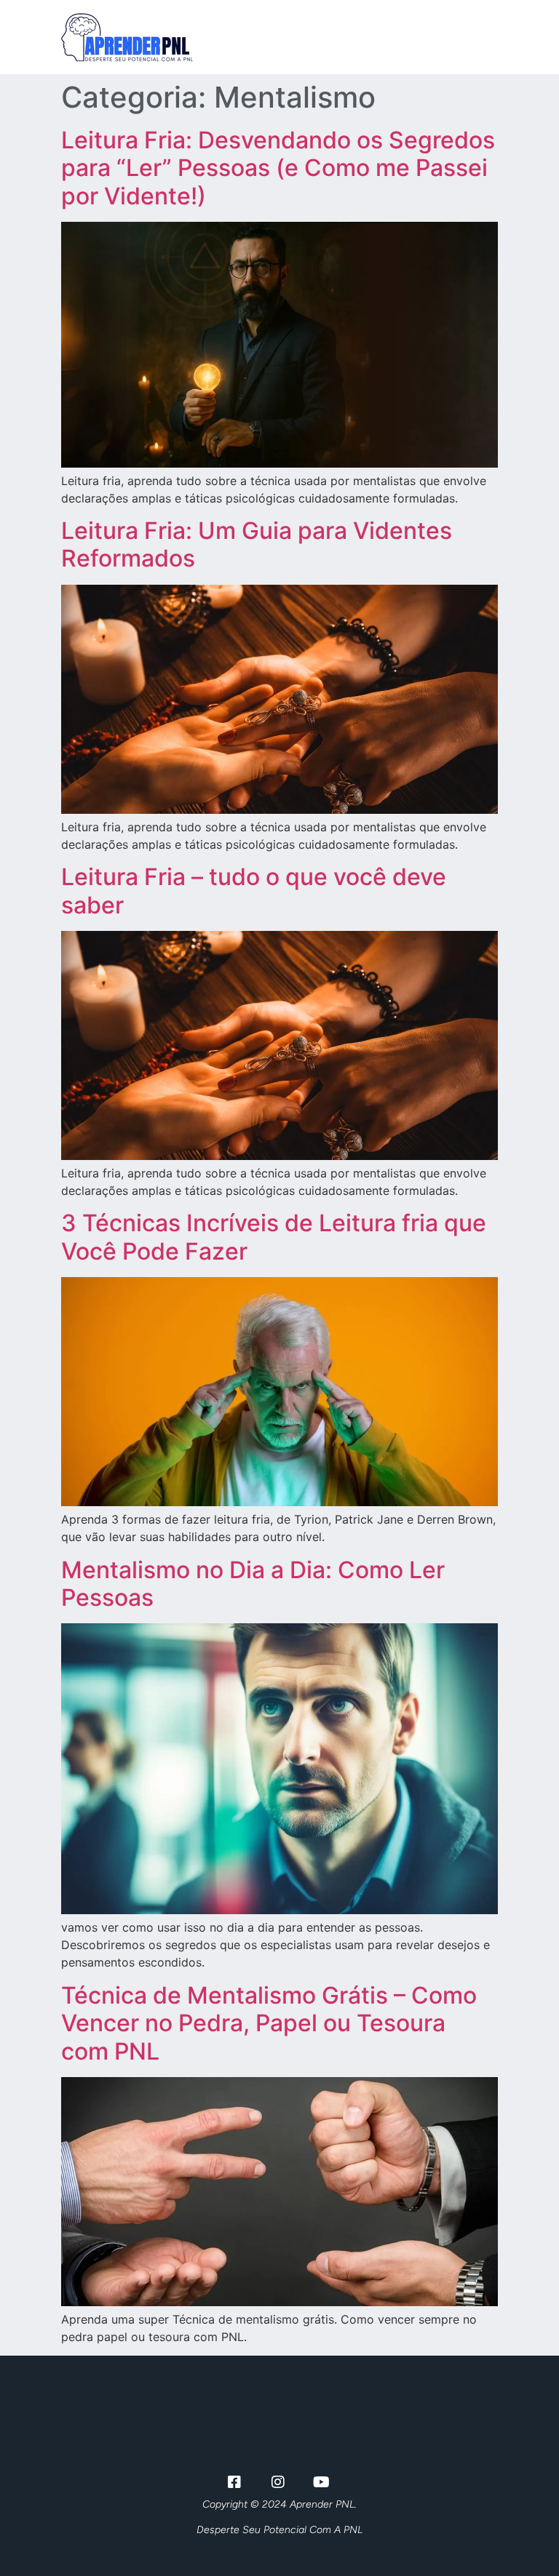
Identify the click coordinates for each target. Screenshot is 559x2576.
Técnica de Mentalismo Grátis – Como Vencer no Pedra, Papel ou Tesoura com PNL (269, 2023)
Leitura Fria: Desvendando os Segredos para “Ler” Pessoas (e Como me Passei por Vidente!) (278, 168)
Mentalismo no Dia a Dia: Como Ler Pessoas (253, 1584)
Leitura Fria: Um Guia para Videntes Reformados (257, 544)
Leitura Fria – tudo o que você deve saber (254, 891)
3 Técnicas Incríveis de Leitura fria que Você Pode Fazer (274, 1237)
